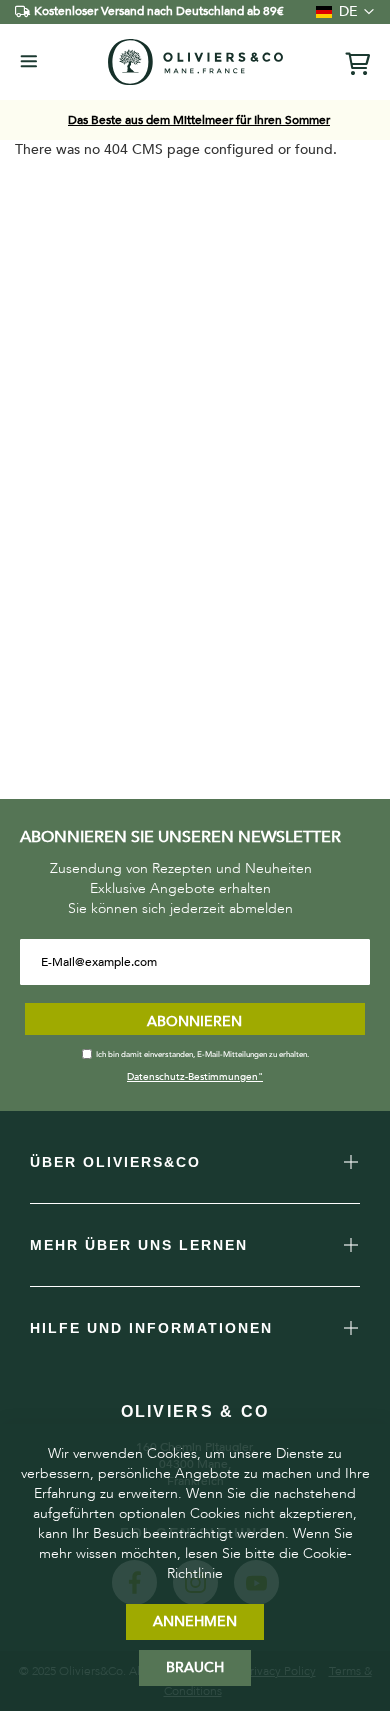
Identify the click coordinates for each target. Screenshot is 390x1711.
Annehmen (195, 1621)
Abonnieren (194, 1021)
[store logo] (195, 61)
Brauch (195, 1667)
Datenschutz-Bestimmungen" (195, 1077)
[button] (340, 12)
